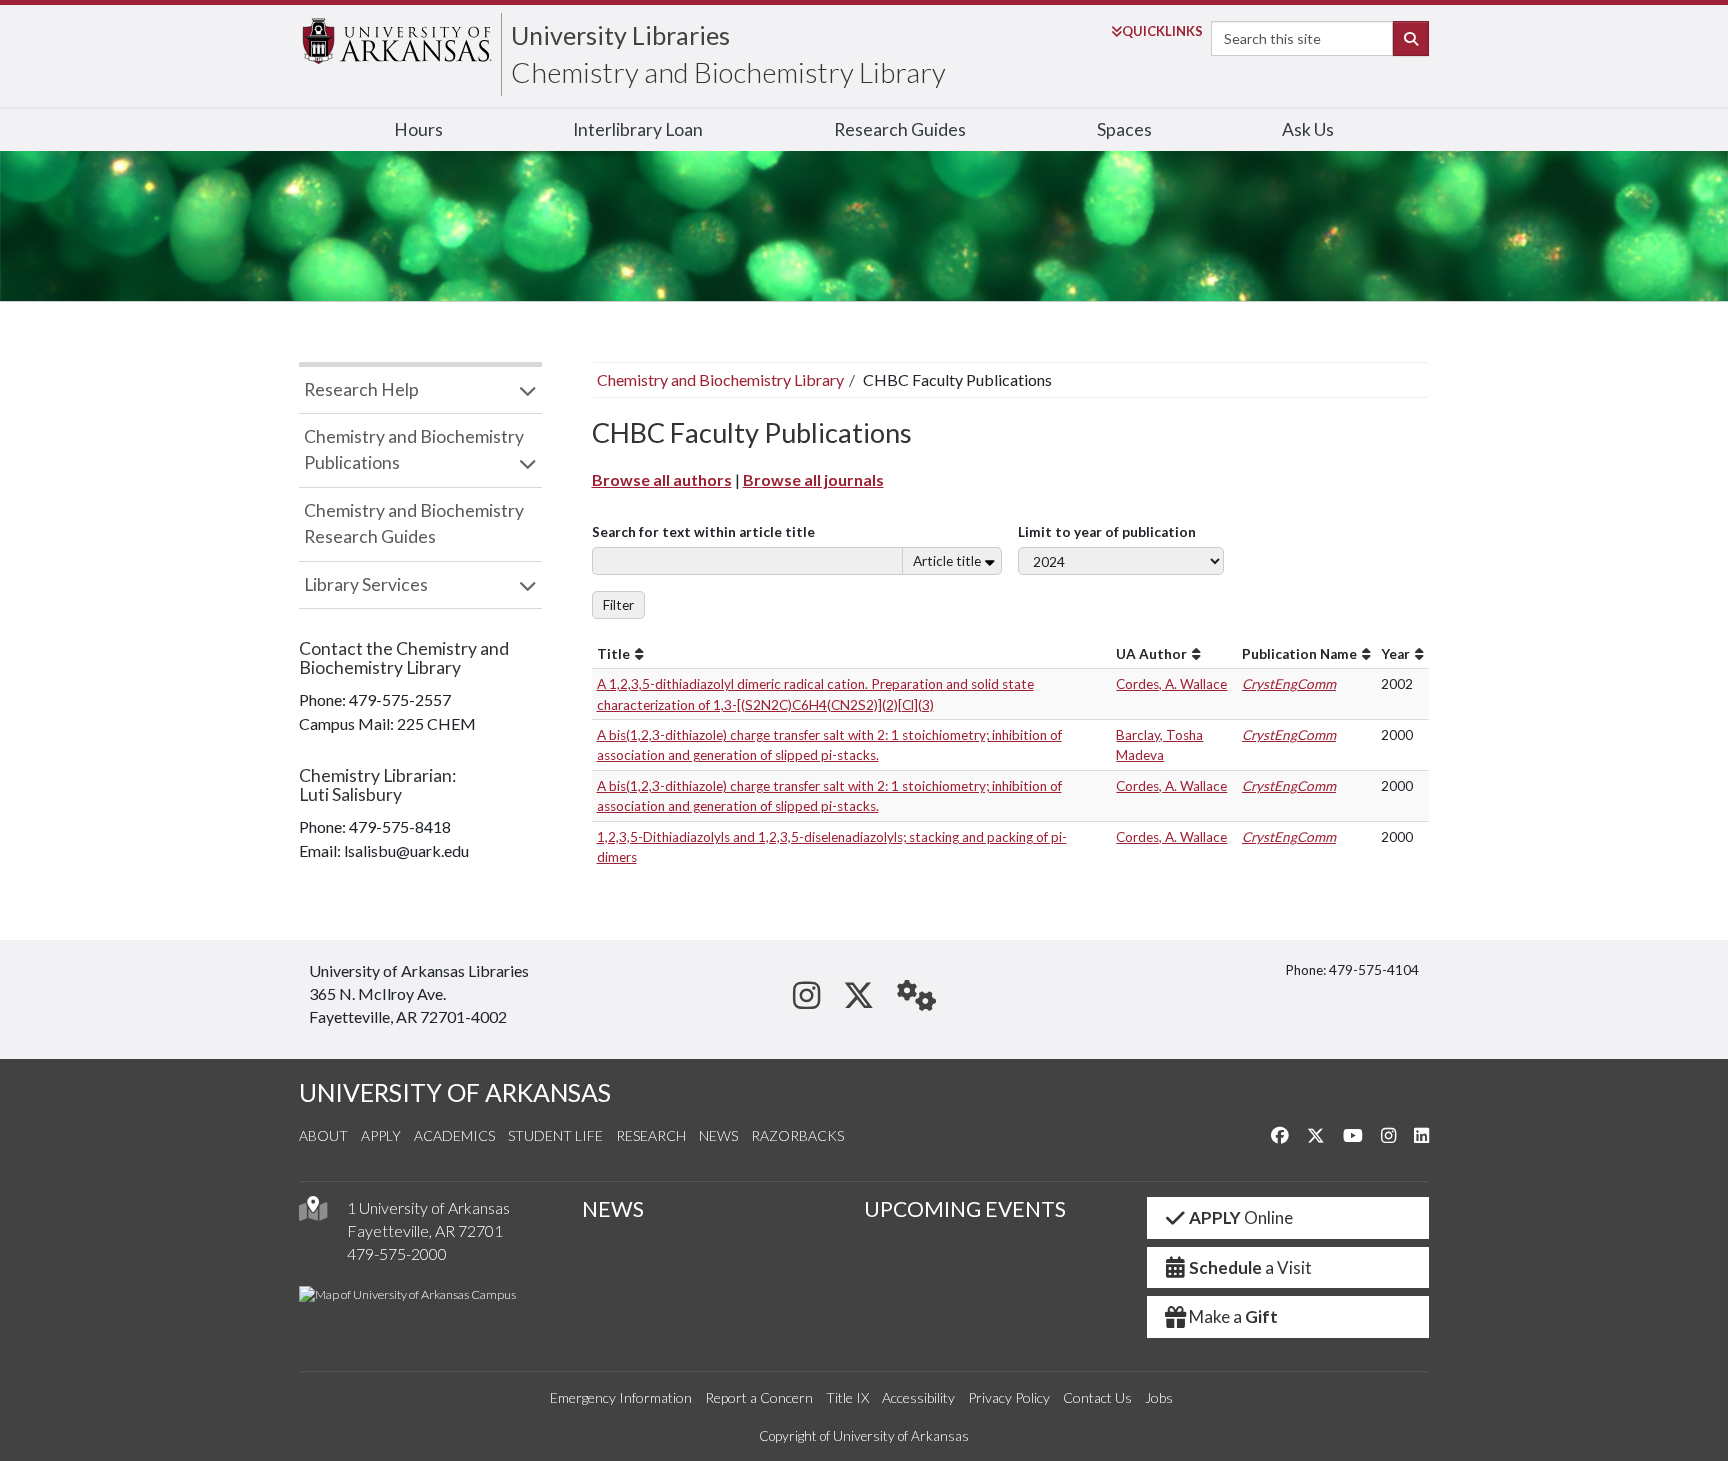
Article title (947, 561)
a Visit (1250, 1267)
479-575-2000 (397, 1253)
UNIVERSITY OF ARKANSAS (455, 1092)
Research (651, 1135)
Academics (454, 1135)
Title (613, 654)
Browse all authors (662, 479)
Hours (418, 129)
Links (1162, 31)
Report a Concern (759, 1397)
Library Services (366, 584)
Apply (381, 1135)
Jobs (1159, 1397)
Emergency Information (621, 1397)
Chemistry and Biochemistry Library (728, 72)
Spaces (1124, 129)
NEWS (613, 1209)
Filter (618, 605)
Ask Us (1308, 129)
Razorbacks (797, 1135)
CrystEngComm (1289, 684)
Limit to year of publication (1107, 532)
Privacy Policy (1009, 1397)
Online (1241, 1217)
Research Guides (900, 129)
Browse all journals (813, 479)
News (718, 1135)
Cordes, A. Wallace (1171, 684)
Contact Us (1097, 1397)
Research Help (361, 389)
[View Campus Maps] (313, 1213)
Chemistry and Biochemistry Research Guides (414, 523)
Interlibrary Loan (638, 129)
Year (1395, 654)
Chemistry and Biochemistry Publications (414, 449)
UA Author (1151, 654)
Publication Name (1299, 654)
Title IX (847, 1397)
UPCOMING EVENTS (965, 1209)
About (323, 1135)
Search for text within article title (703, 532)
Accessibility (918, 1397)
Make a (1233, 1316)
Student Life (555, 1135)
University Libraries (620, 35)
